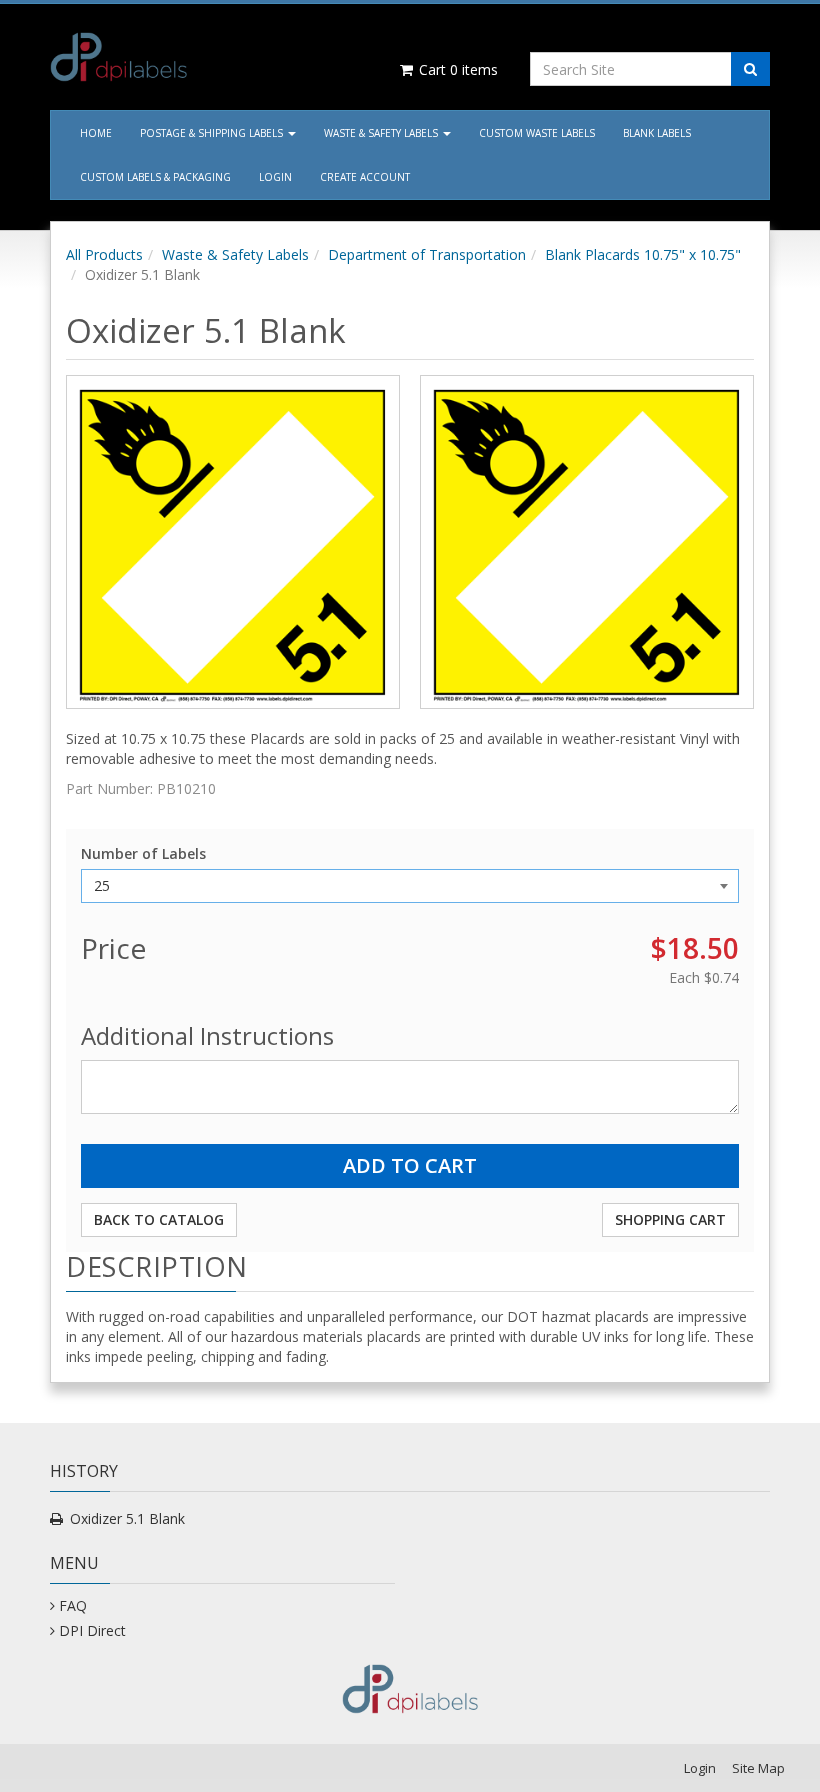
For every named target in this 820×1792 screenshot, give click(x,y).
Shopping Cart (670, 1219)
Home (96, 133)
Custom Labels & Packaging (155, 177)
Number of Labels (143, 853)
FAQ (73, 1605)
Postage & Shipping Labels (213, 133)
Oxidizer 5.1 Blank (127, 1518)
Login (275, 177)
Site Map (758, 1768)
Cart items (456, 69)
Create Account (365, 177)
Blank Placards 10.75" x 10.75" (643, 254)
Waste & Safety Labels (382, 133)
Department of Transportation (427, 254)
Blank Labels (657, 133)
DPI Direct (92, 1630)
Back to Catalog (159, 1219)
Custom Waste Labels (537, 133)
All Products (104, 254)
